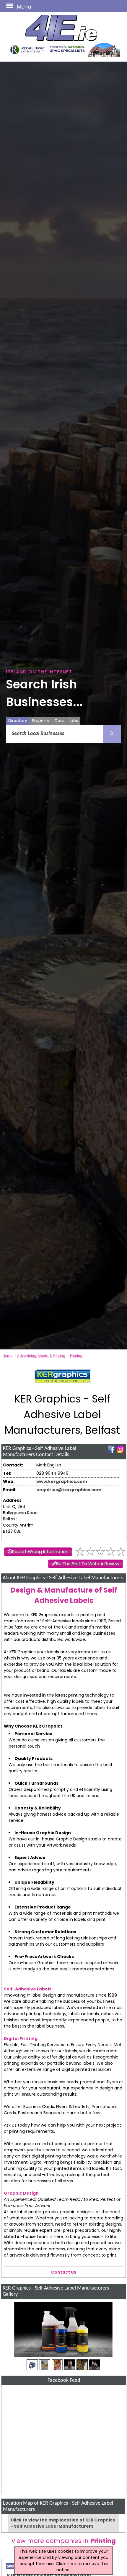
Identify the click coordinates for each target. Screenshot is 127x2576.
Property (41, 721)
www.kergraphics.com (62, 1481)
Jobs (73, 721)
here (71, 2564)
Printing (76, 1356)
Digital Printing (21, 2038)
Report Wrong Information (40, 1552)
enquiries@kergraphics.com (69, 1490)
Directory (18, 721)
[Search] (112, 734)
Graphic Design (21, 2193)
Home (8, 1356)
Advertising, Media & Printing (41, 1356)
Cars (59, 721)
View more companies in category (63, 2545)
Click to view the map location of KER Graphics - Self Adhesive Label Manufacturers (63, 2523)
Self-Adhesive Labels (28, 1989)
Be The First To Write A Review (88, 1564)
